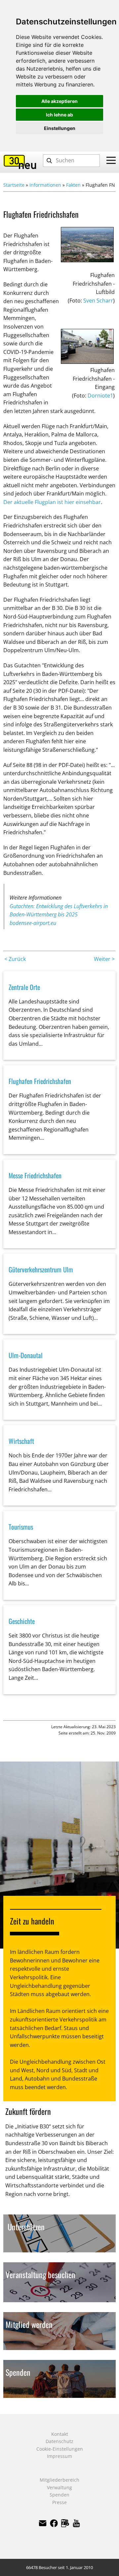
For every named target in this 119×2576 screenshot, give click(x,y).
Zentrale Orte (24, 987)
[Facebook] (54, 2523)
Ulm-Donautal (26, 1355)
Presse (59, 2502)
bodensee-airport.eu (33, 923)
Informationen (45, 185)
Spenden (59, 2495)
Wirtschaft (21, 1441)
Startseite (14, 185)
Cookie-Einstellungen (60, 2449)
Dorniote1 (100, 396)
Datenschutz (59, 2441)
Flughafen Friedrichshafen (40, 1081)
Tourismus (21, 1527)
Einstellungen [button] (60, 128)
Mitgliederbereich (59, 2480)
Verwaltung (59, 2487)
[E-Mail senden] (43, 2523)
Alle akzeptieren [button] (59, 101)
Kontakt (60, 2434)
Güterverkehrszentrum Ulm (41, 1269)
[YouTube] (76, 2523)
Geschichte (22, 1621)
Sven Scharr (98, 301)
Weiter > (104, 959)
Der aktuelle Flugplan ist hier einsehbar (52, 502)
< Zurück (15, 959)
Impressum (59, 2456)
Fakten (73, 185)
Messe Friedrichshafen (35, 1175)
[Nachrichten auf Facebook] (65, 2523)
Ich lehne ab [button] (59, 115)
